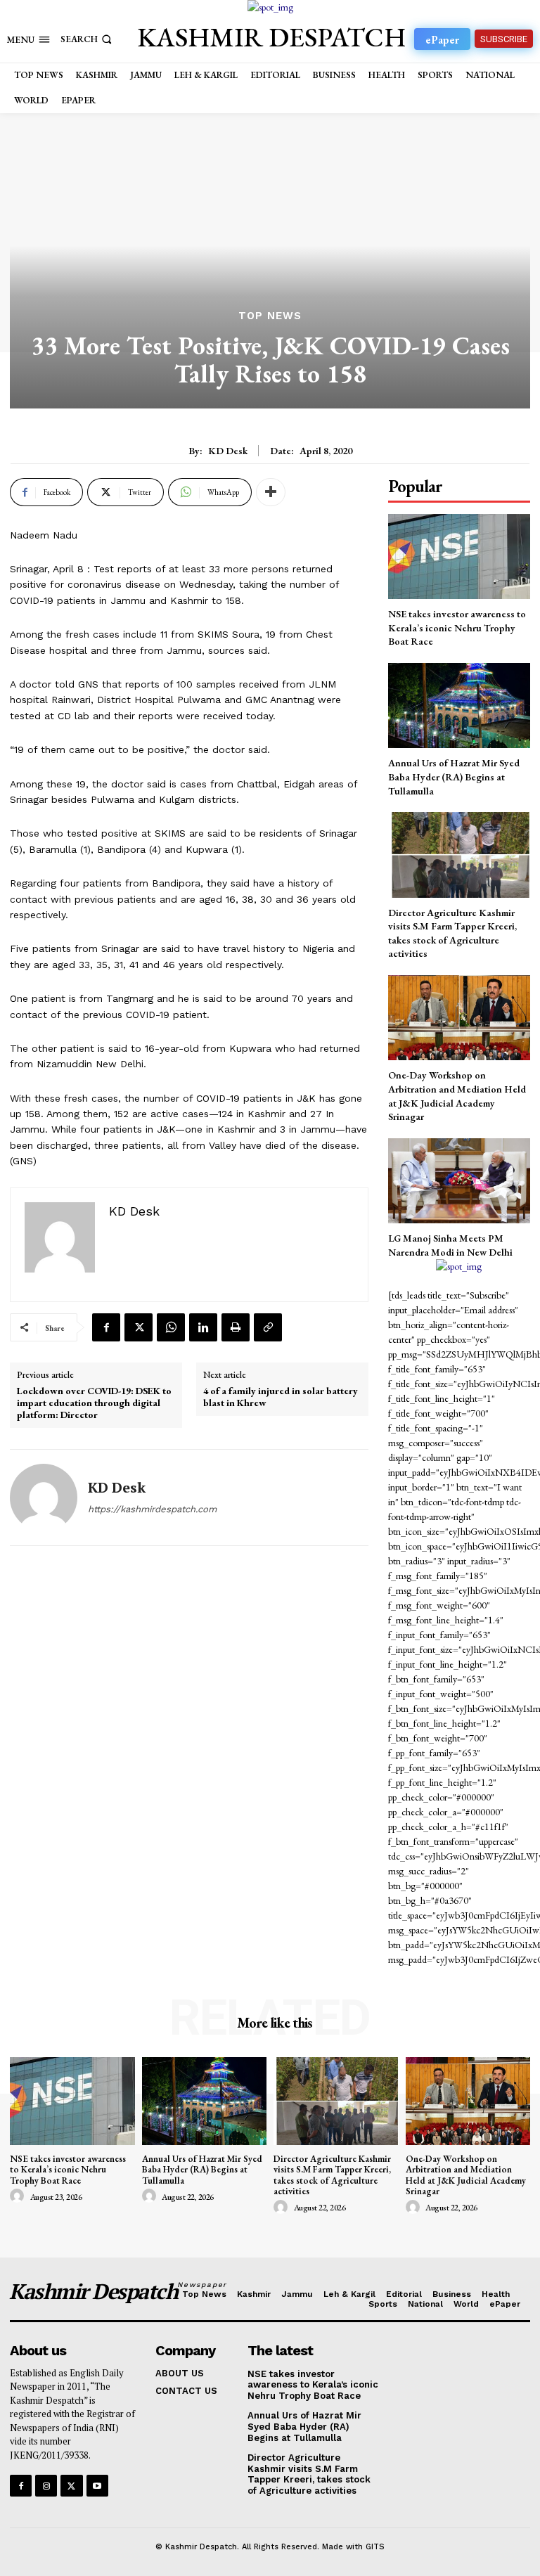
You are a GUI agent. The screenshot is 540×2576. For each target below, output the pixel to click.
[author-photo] (19, 2196)
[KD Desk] (44, 1498)
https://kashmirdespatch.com (152, 1509)
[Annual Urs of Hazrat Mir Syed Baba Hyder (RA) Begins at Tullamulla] (459, 706)
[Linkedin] (203, 1327)
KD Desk (228, 451)
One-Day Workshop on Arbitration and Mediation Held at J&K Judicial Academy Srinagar (466, 2175)
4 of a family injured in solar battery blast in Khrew (281, 1397)
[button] (88, 39)
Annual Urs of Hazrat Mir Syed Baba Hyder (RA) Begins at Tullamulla (454, 777)
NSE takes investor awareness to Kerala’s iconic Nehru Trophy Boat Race (457, 627)
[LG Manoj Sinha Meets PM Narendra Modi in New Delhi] (459, 1181)
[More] (271, 492)
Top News (270, 316)
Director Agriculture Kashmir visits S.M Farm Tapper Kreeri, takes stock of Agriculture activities (332, 2175)
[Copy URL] (268, 1327)
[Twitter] (139, 1327)
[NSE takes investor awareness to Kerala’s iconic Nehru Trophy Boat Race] (459, 556)
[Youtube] (97, 2486)
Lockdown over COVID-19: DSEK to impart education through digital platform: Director (94, 1403)
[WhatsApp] (171, 1327)
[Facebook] (106, 1327)
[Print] (236, 1327)
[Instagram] (46, 2486)
